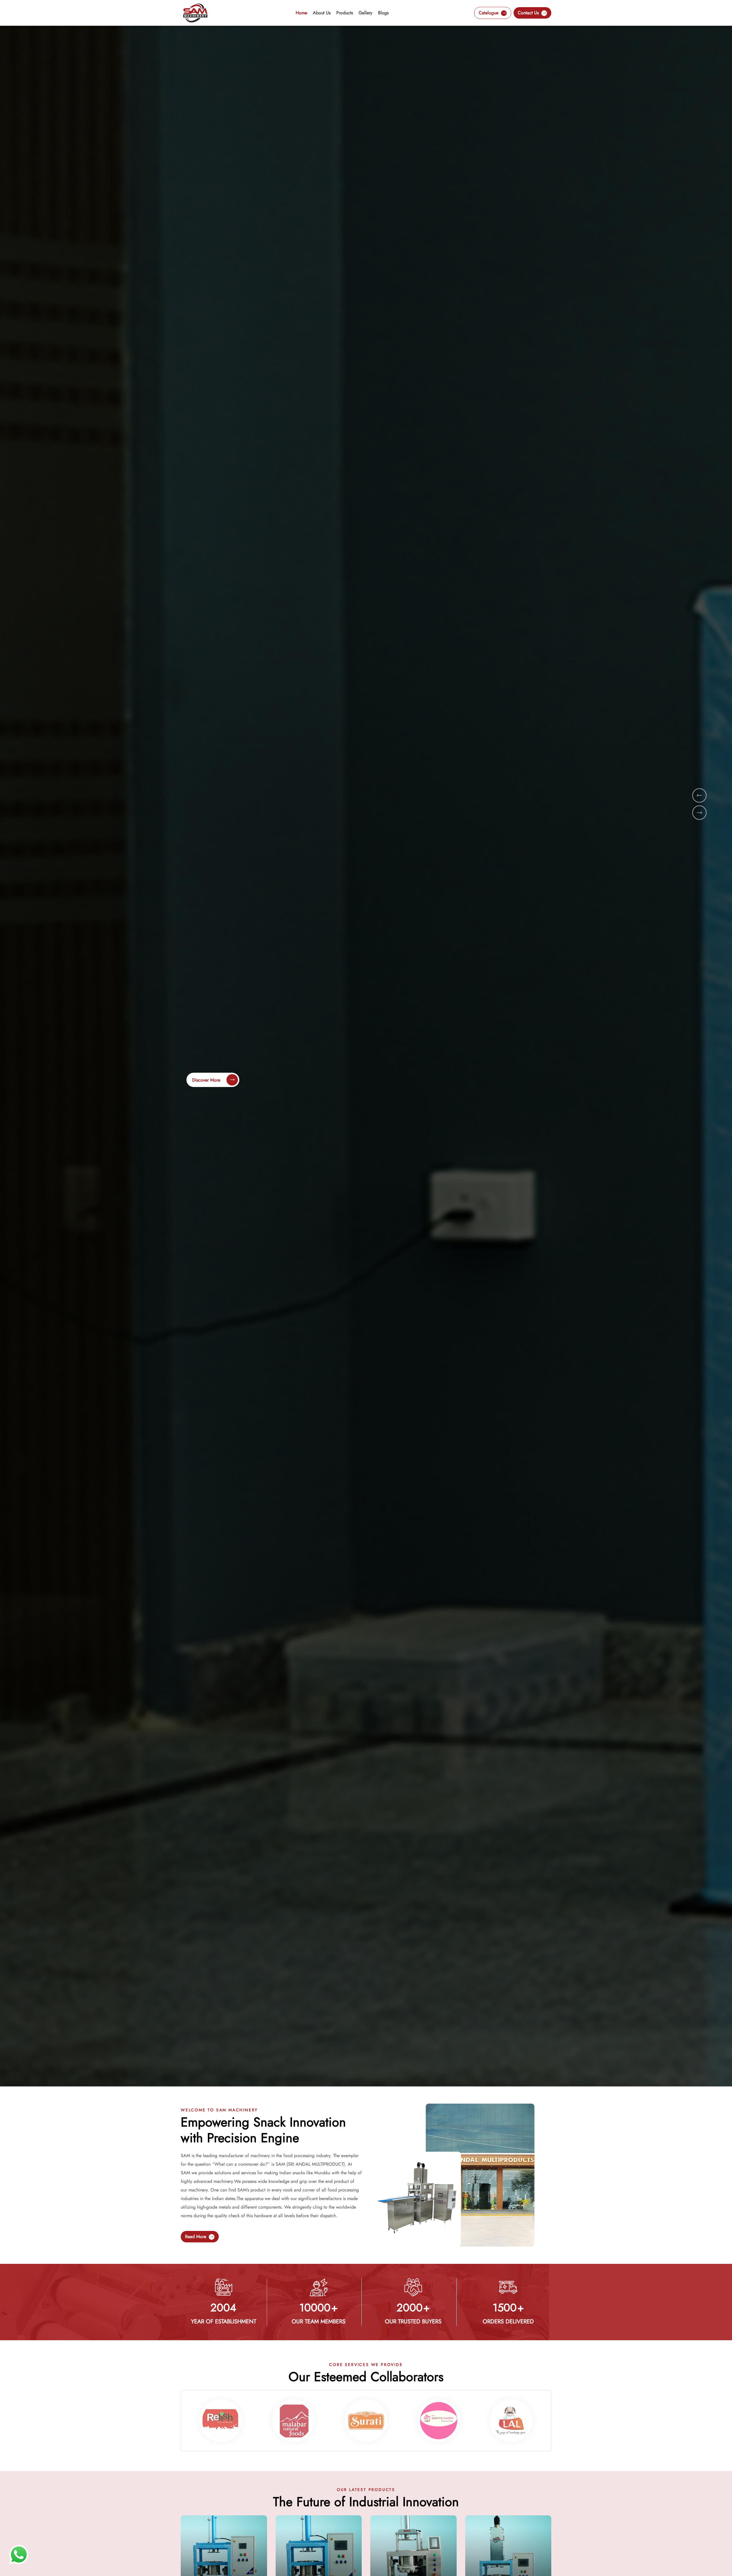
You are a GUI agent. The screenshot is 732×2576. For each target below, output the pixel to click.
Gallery (365, 13)
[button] (699, 795)
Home (301, 13)
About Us (322, 13)
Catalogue (489, 13)
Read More (196, 2237)
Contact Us (529, 13)
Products (345, 13)
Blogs (383, 13)
